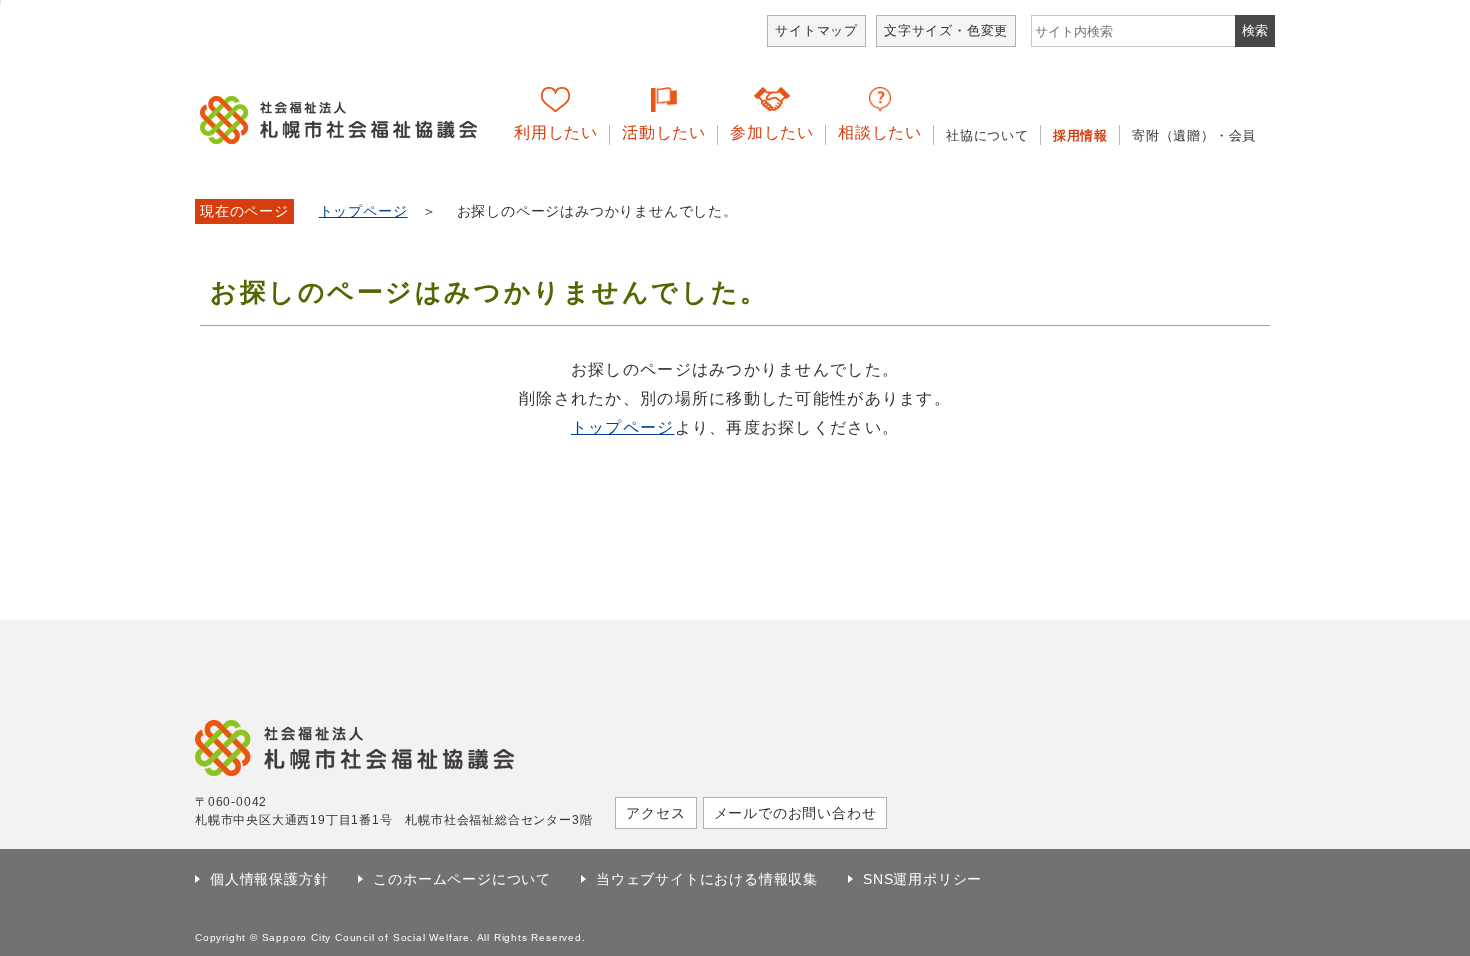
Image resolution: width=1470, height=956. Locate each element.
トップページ (363, 211)
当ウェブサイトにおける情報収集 (707, 879)
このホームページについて (462, 879)
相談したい (880, 132)
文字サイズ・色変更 (946, 30)
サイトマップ (816, 30)
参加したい (772, 132)
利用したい (556, 132)
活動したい (664, 132)
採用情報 (1080, 135)
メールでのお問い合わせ (795, 813)
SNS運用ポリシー (922, 879)
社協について (987, 135)
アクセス (655, 813)
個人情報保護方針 (269, 879)
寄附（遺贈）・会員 (1194, 135)
